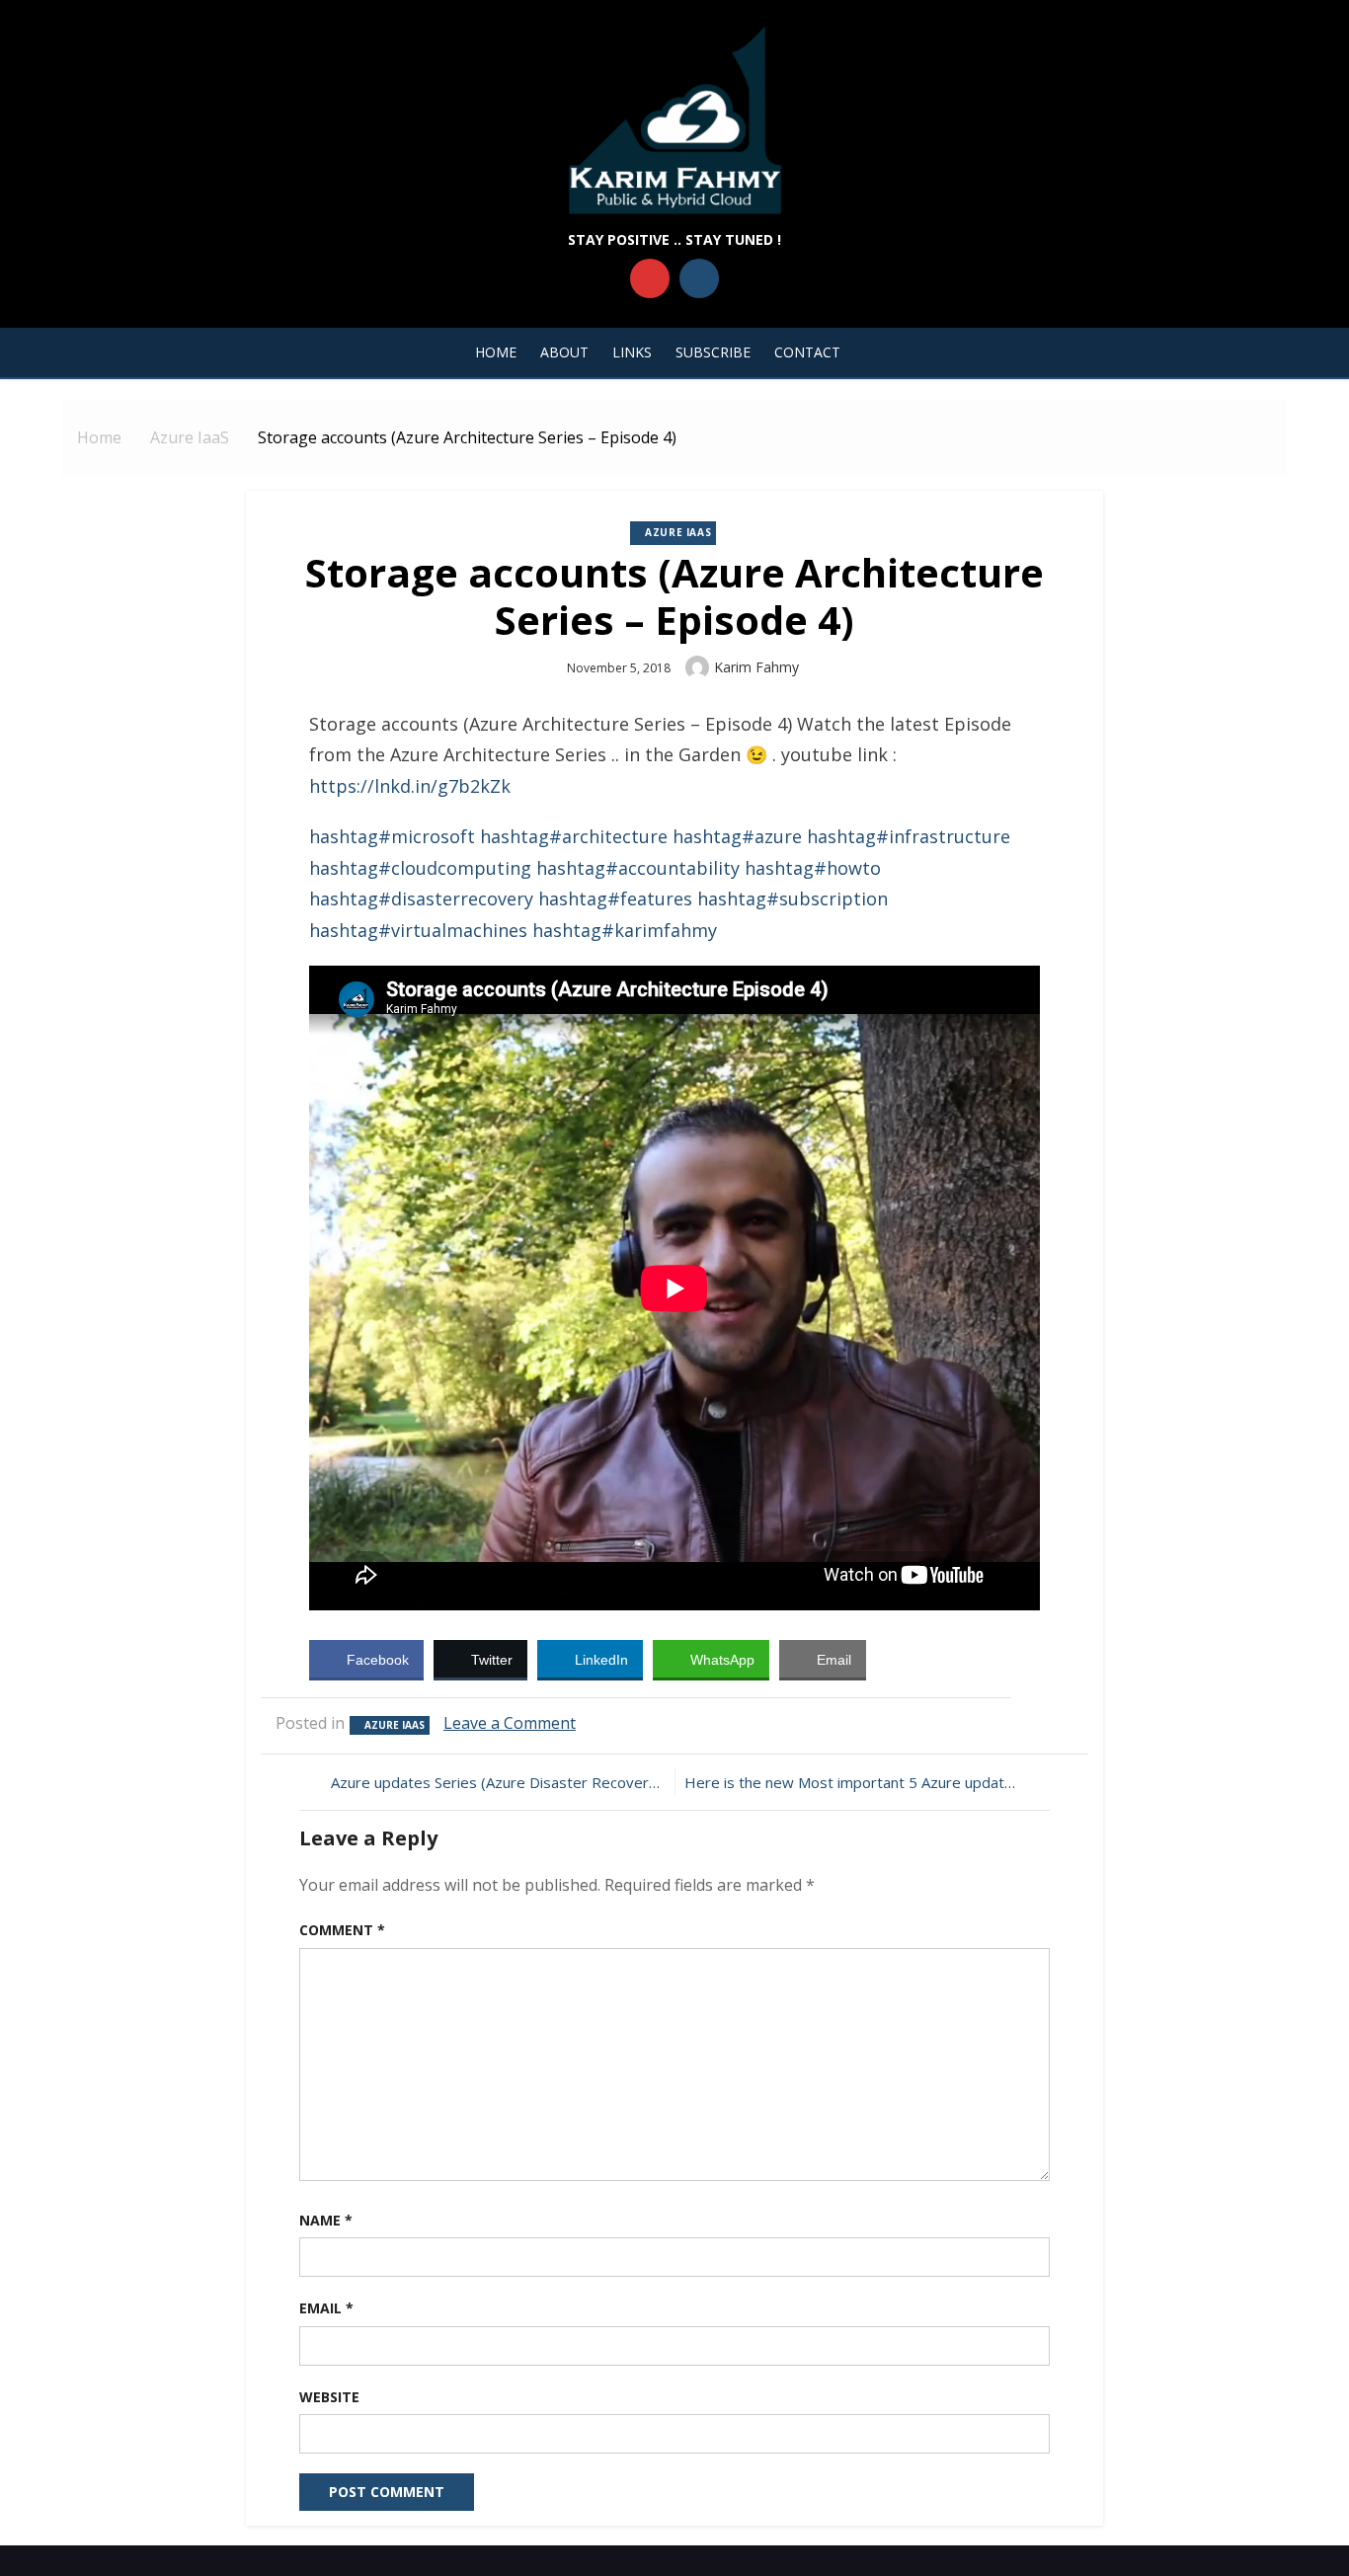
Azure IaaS (678, 532)
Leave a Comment (510, 1723)
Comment (342, 1930)
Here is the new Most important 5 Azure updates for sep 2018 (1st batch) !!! (860, 1782)
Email (326, 2308)
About (564, 352)
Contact (807, 352)
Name (326, 2220)
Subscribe (713, 352)
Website (329, 2397)
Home (496, 352)
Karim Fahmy (756, 667)
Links (632, 352)
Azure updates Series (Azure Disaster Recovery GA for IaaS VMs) (498, 1782)
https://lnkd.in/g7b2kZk (410, 786)
